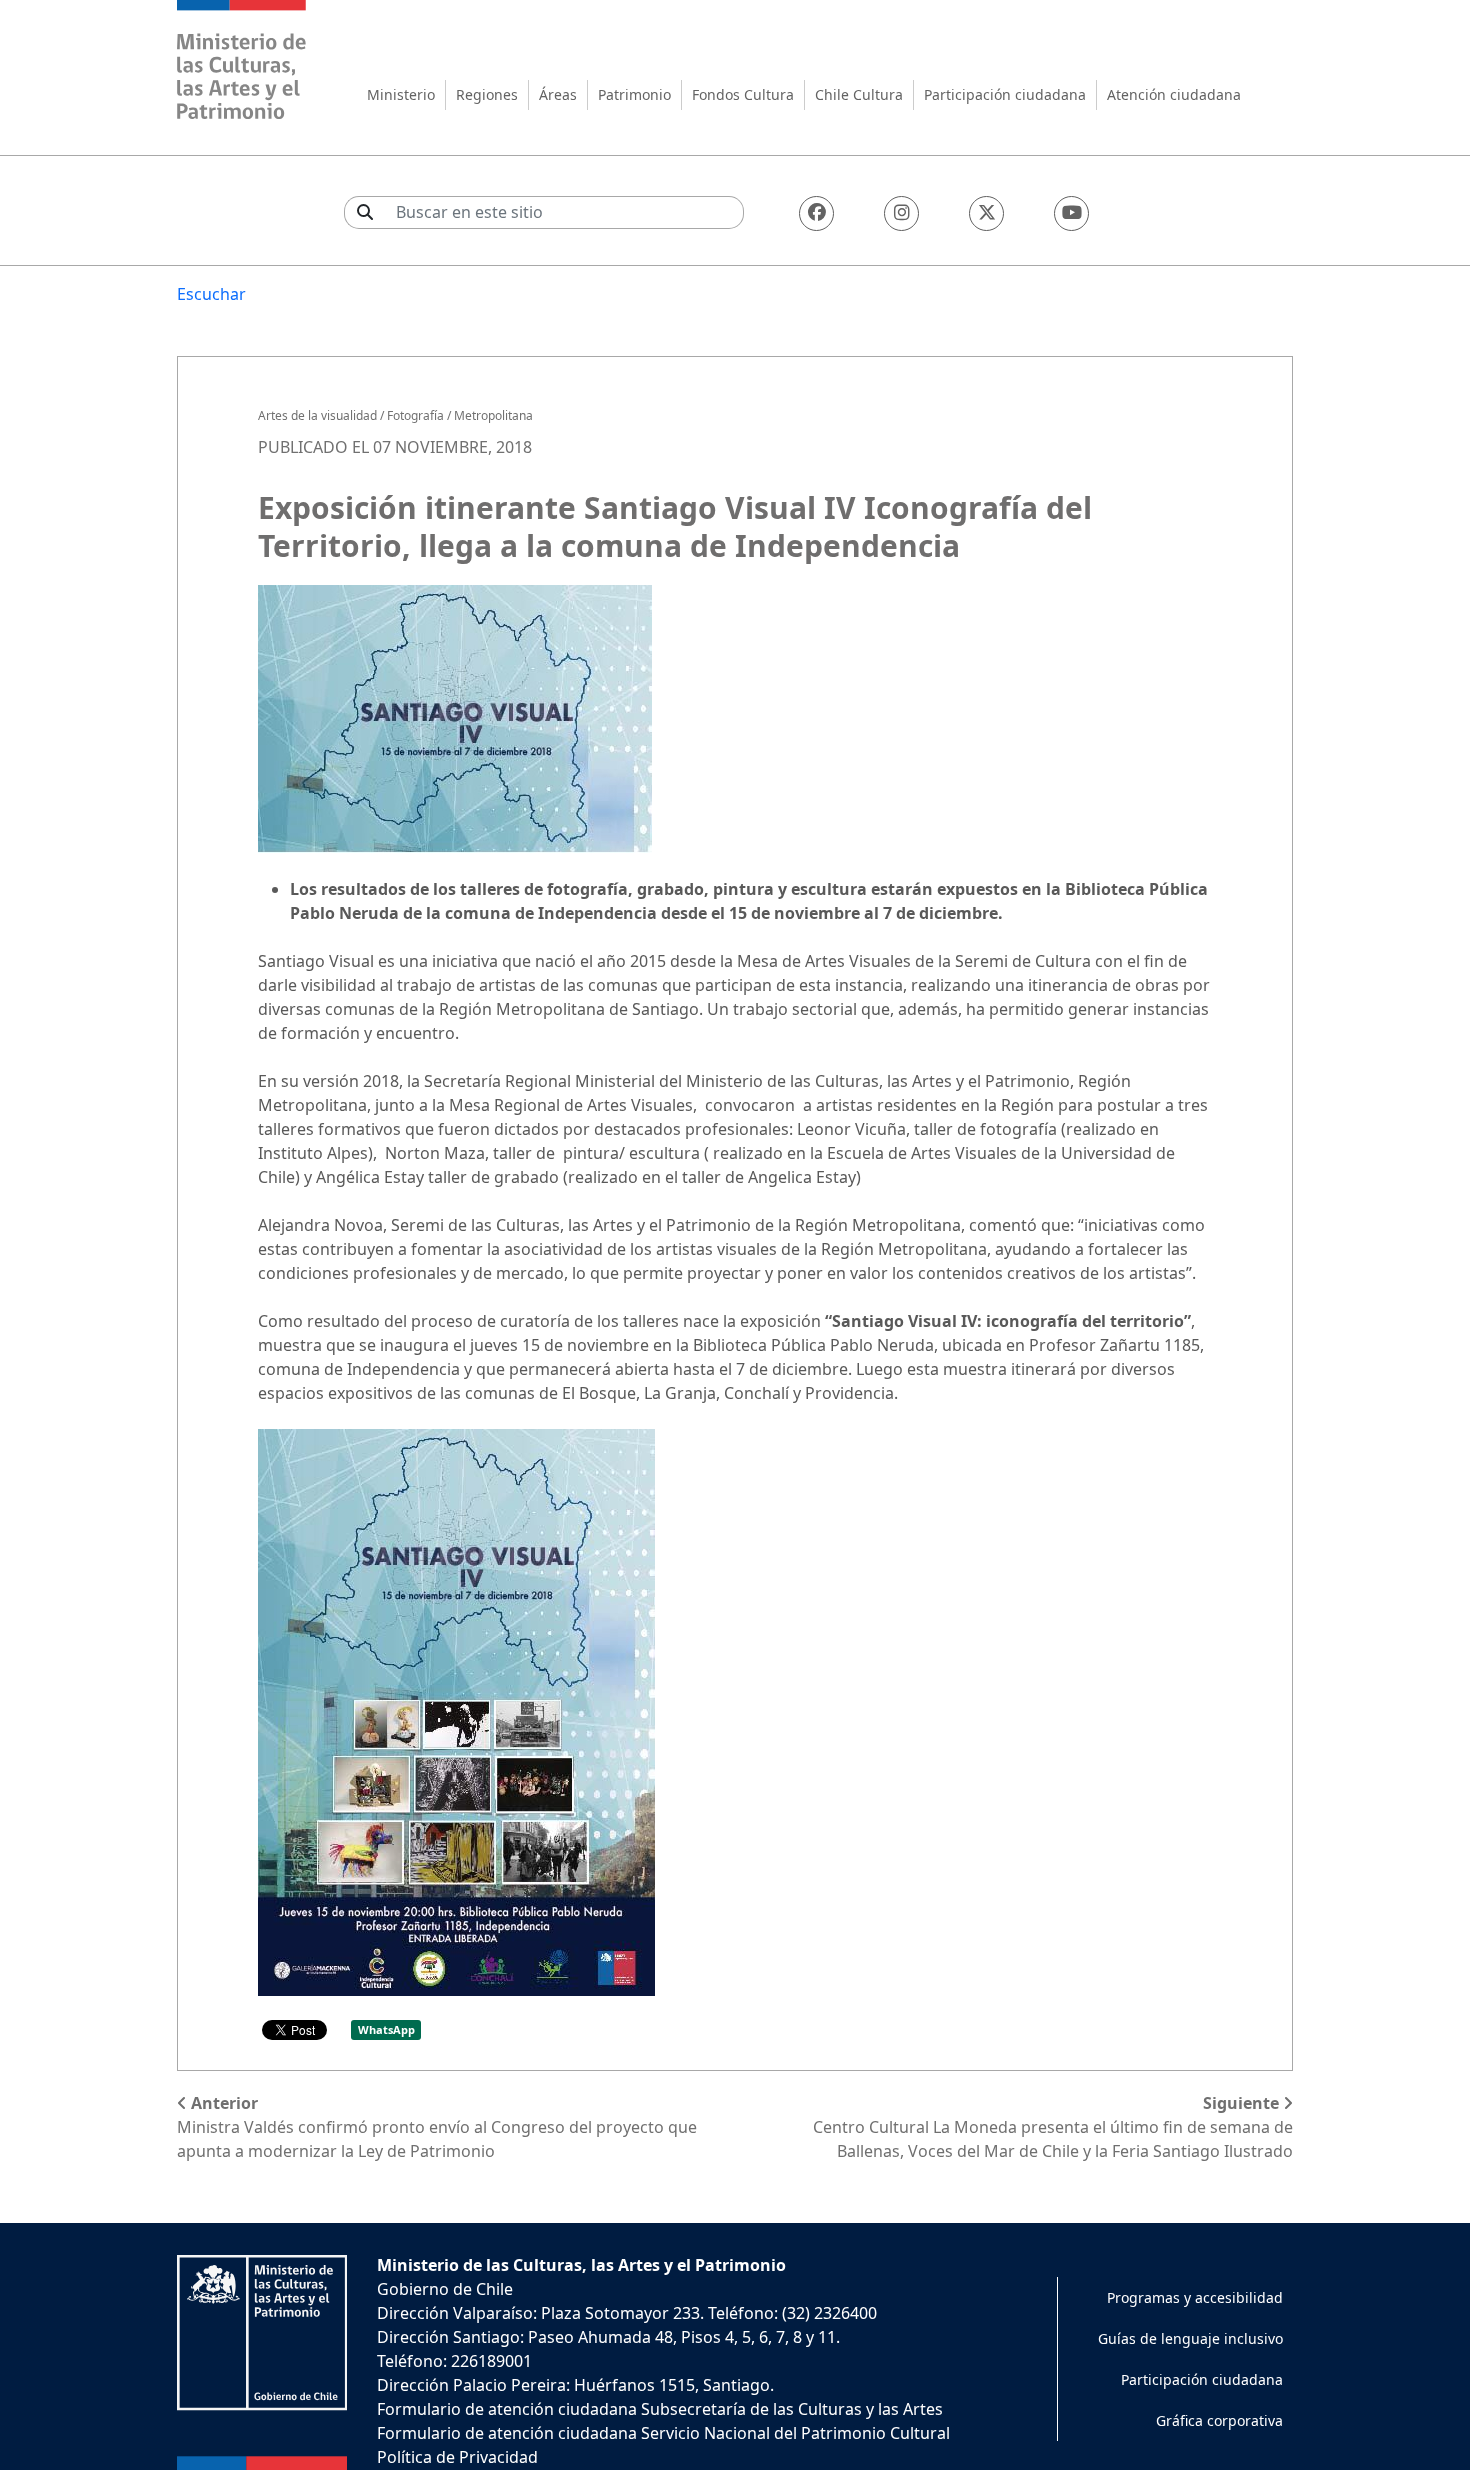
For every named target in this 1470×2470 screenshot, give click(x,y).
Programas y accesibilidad (1195, 2297)
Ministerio (401, 94)
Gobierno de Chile (445, 2289)
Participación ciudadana (1005, 94)
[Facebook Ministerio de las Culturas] (816, 213)
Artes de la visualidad (317, 415)
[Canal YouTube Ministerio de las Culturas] (1071, 213)
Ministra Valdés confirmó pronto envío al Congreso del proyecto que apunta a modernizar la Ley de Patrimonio (437, 2127)
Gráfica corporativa (1219, 2420)
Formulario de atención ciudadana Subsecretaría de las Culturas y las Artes (660, 2409)
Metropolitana (493, 415)
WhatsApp (386, 2029)
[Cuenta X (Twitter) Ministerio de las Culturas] (986, 213)
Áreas (558, 94)
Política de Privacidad (457, 2457)
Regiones (487, 94)
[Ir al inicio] (242, 62)
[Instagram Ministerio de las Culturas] (901, 213)
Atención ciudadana (1174, 94)
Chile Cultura (859, 94)
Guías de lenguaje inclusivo (1190, 2338)
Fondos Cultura (743, 94)
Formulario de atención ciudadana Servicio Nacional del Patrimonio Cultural (663, 2433)
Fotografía (415, 415)
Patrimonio (634, 94)
